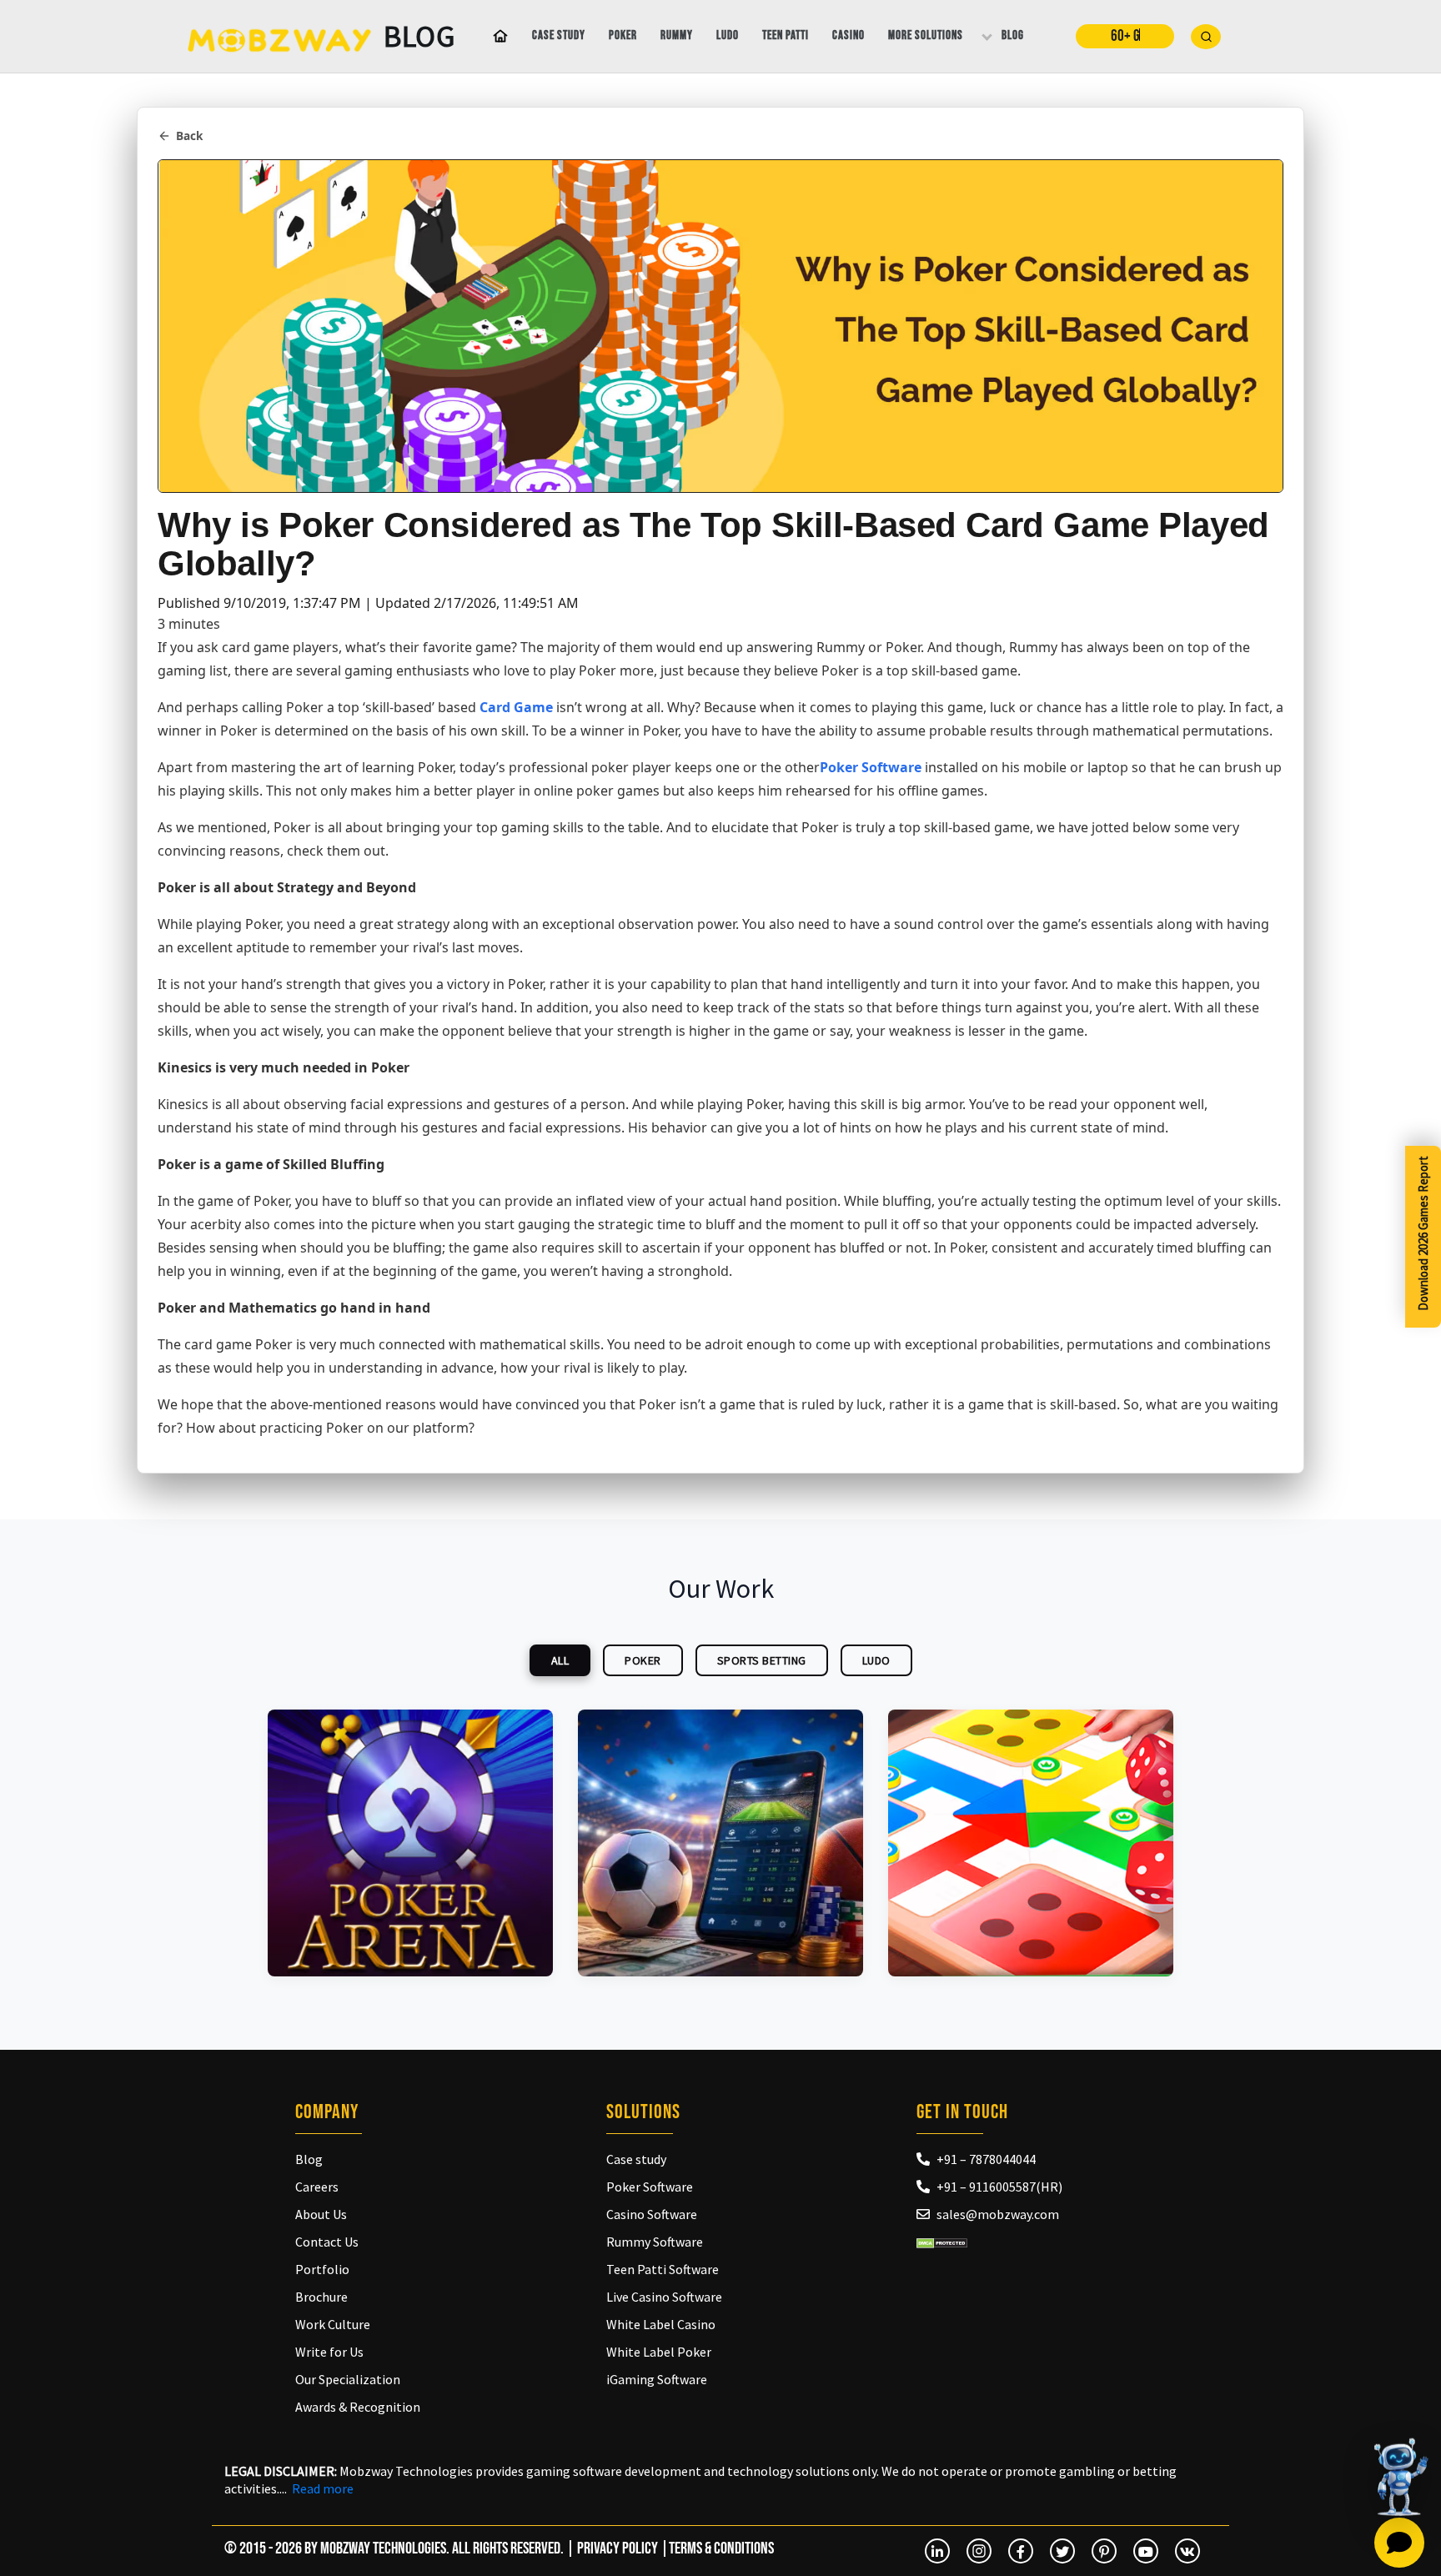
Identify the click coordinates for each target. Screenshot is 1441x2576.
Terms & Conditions (721, 2548)
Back (189, 136)
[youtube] (1146, 2551)
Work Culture (333, 2324)
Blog (1013, 35)
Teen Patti (786, 35)
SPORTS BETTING (762, 1660)
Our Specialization (348, 2379)
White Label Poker (659, 2352)
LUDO (876, 1660)
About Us (321, 2214)
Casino (849, 35)
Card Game (516, 707)
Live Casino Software (664, 2297)
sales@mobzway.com (998, 2214)
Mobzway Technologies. (385, 2548)
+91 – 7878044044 (986, 2159)
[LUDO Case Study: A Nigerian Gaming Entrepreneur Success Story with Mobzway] (1031, 1843)
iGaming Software (657, 2379)
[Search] (1206, 37)
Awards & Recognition (358, 2407)
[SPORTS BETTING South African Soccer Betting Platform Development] (720, 1843)
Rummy (677, 35)
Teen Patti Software (663, 2269)
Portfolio (322, 2269)
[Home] (497, 37)
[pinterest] (1104, 2551)
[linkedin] (937, 2551)
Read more (323, 2488)
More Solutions (926, 35)
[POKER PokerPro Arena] (410, 1843)
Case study (559, 35)
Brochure (321, 2297)
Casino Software (652, 2214)
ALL (560, 1660)
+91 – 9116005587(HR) (999, 2187)
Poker (623, 35)
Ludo (728, 35)
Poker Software (871, 767)
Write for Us (329, 2352)
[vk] (1187, 2551)
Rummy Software (655, 2242)
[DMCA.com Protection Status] (942, 2242)
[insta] (979, 2551)
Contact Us (327, 2242)
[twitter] (1062, 2551)
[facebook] (1021, 2551)
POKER (643, 1660)
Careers (317, 2187)
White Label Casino (661, 2324)
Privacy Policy (618, 2548)
